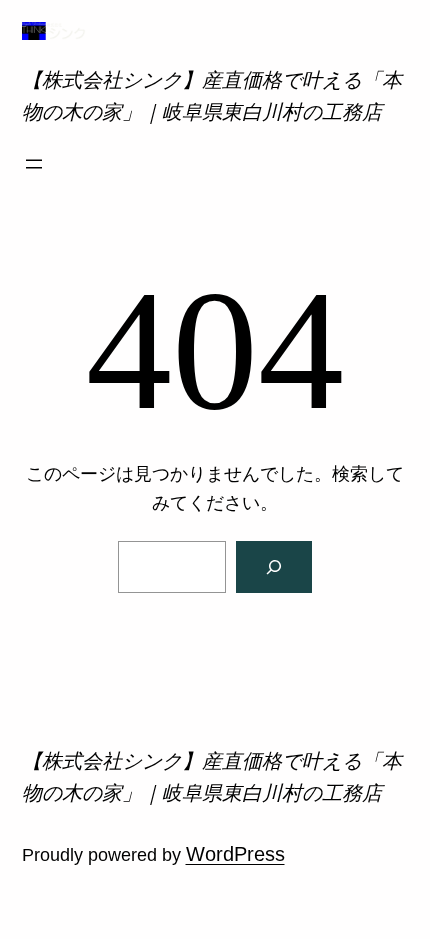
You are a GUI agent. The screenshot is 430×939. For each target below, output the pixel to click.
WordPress (235, 854)
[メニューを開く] (34, 164)
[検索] (274, 567)
